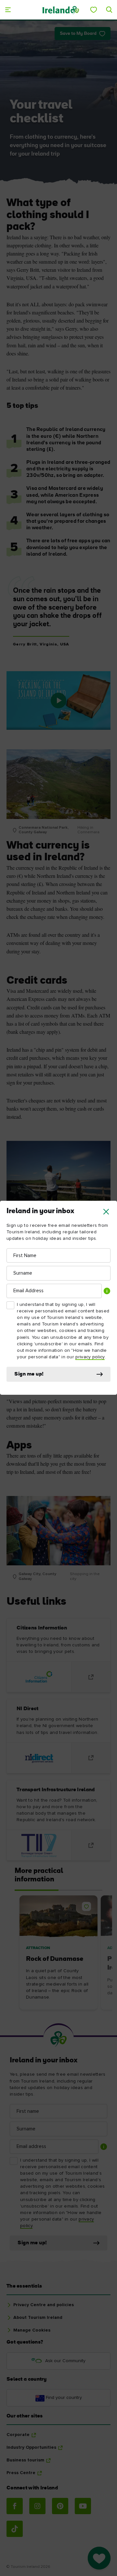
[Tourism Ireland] (60, 10)
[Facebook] (15, 2506)
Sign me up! (29, 1374)
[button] (106, 1212)
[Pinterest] (60, 2506)
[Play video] (58, 700)
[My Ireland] (94, 10)
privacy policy (90, 1357)
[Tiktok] (15, 2529)
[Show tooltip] (107, 1291)
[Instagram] (37, 2506)
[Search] (109, 10)
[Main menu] (8, 10)
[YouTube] (83, 2506)
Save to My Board (78, 34)
